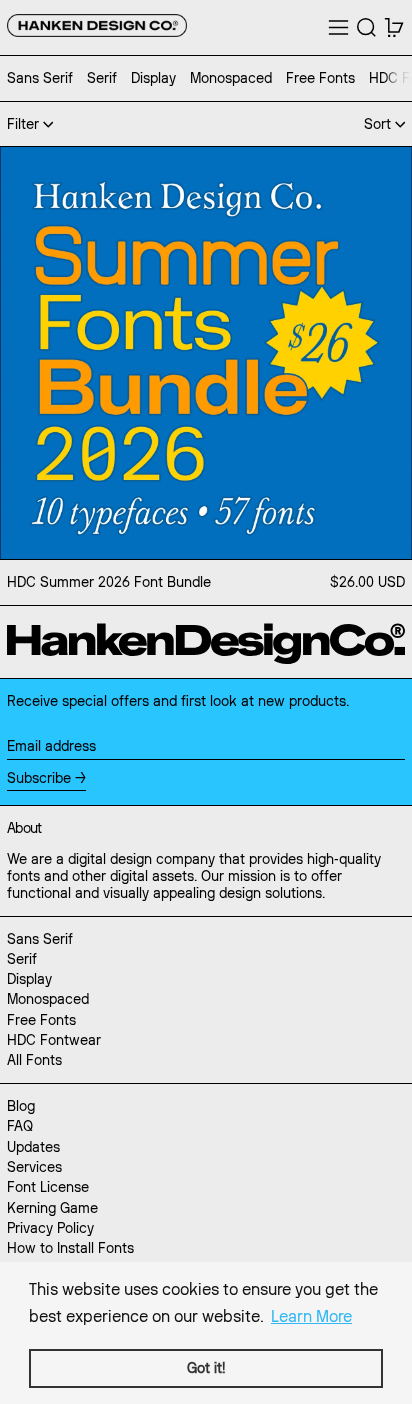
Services (34, 1167)
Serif (22, 959)
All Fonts (34, 1060)
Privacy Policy (50, 1228)
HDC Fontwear (54, 1040)
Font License (48, 1187)
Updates (33, 1147)
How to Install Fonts (70, 1248)
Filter (23, 124)
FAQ (20, 1126)
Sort (377, 124)
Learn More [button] (311, 1316)
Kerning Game (52, 1208)
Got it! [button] (206, 1368)
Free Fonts (41, 1020)
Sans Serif (40, 939)
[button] (366, 27)
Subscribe (39, 778)
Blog (21, 1106)
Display (29, 979)
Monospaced (48, 999)
